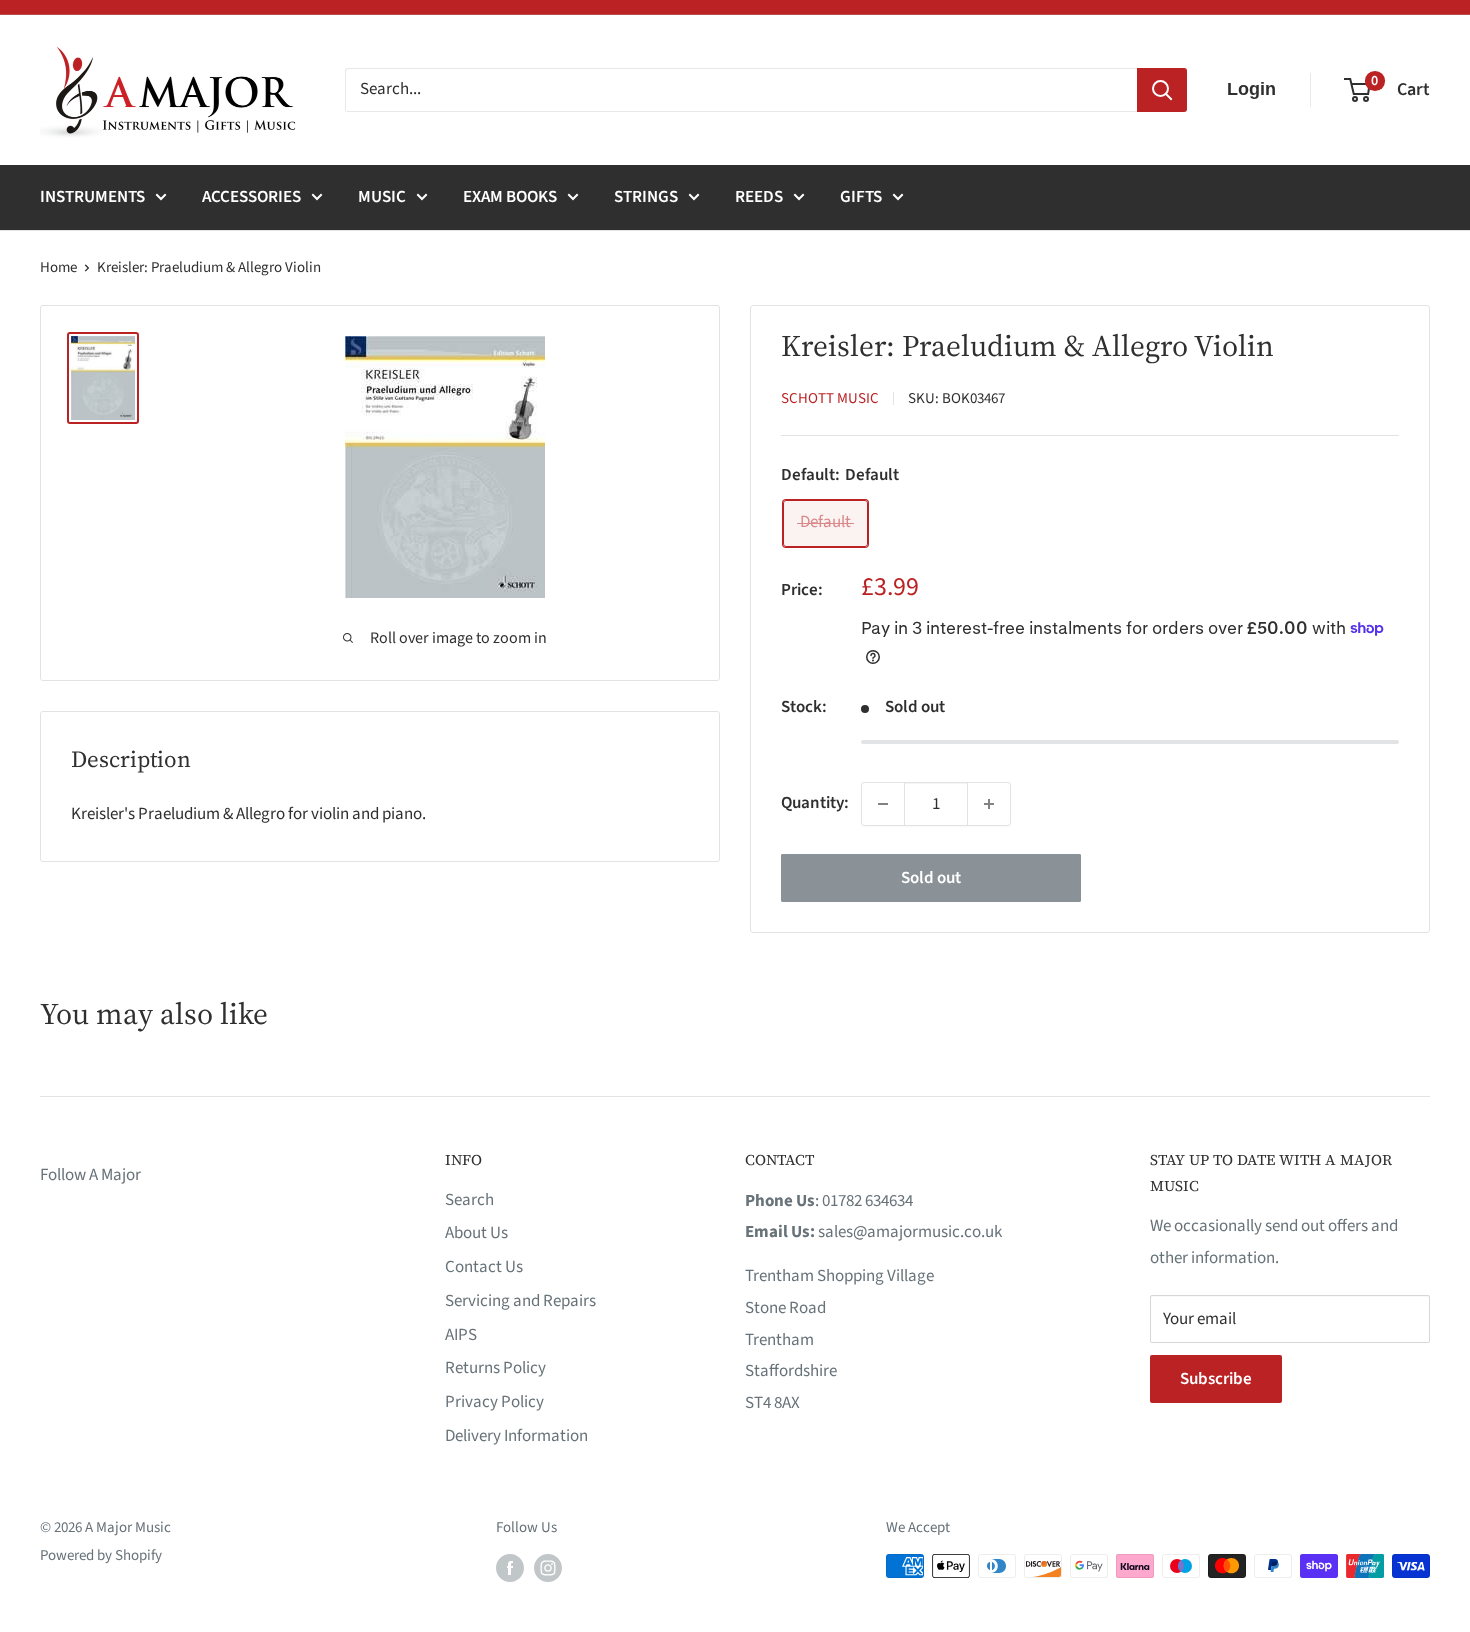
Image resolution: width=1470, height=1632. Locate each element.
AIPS (461, 1335)
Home (58, 267)
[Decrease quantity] (883, 804)
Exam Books (510, 197)
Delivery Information (516, 1436)
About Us (476, 1233)
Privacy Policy (494, 1402)
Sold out (931, 878)
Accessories (251, 197)
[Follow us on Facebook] (510, 1568)
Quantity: (815, 803)
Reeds (759, 197)
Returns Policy (495, 1368)
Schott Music (830, 398)
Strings (646, 197)
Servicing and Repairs (520, 1301)
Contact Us (484, 1267)
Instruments (92, 197)
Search (469, 1200)
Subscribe (1216, 1379)
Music (382, 197)
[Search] (1162, 90)
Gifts (861, 197)
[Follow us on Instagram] (548, 1568)
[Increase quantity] (989, 804)
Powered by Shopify (101, 1555)
